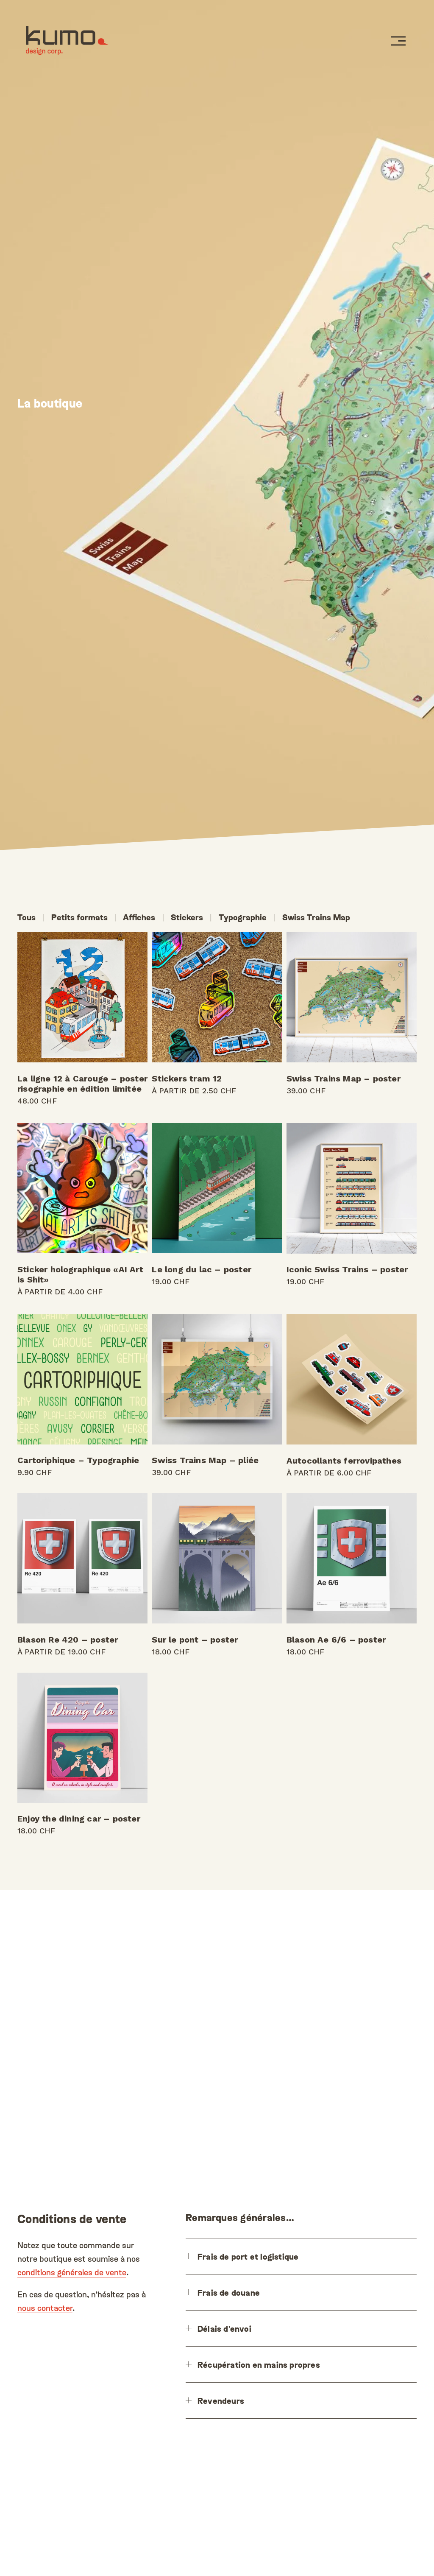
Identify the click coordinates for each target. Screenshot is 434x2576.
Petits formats (79, 917)
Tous (26, 917)
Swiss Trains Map (316, 917)
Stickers (187, 917)
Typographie (243, 917)
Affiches (139, 917)
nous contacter (45, 2308)
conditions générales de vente (72, 2272)
